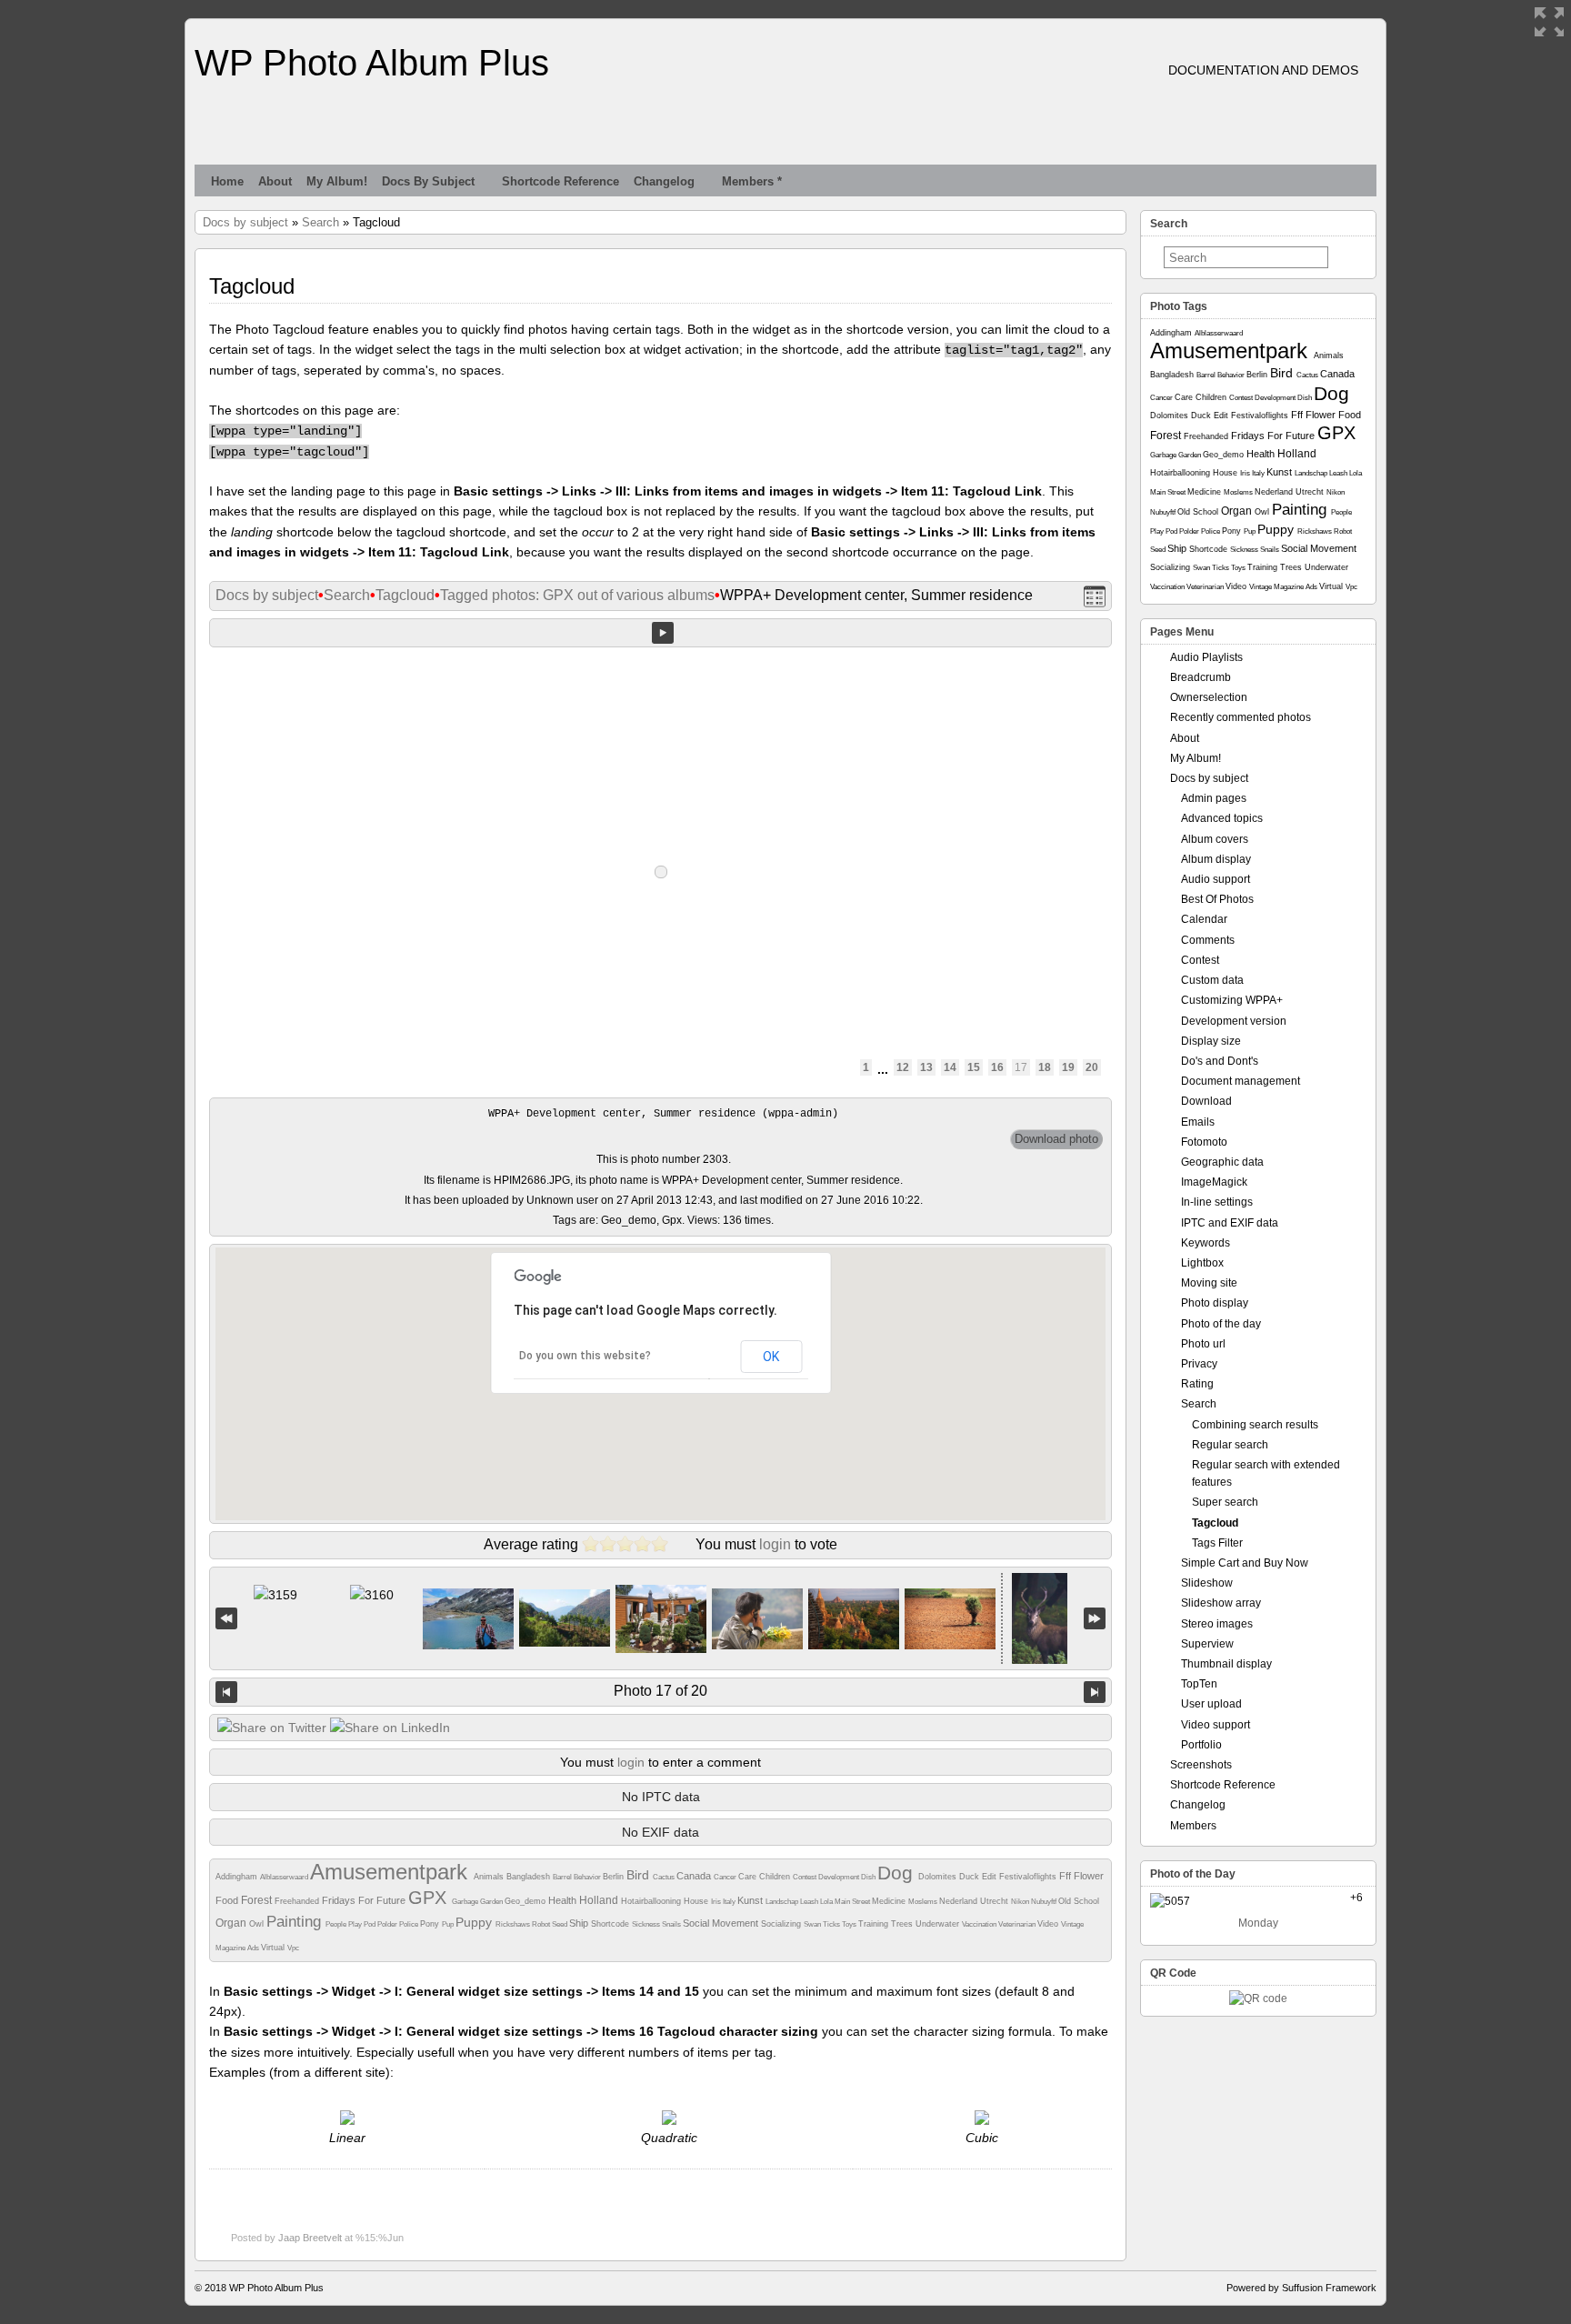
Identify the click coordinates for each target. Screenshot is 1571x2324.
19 (1068, 1067)
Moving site (1209, 1283)
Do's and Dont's (1220, 1061)
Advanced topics (1222, 818)
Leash (810, 1902)
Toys (850, 1924)
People (337, 1924)
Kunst (751, 1900)
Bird (640, 1875)
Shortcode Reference (560, 181)
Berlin (615, 1877)
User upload (1211, 1704)
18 (1045, 1067)
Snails (672, 1924)
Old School (1079, 1901)
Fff (1066, 1876)
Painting (296, 1922)
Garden (492, 1902)
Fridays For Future (365, 1900)
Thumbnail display (1226, 1664)
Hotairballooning (652, 1901)
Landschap (783, 1902)
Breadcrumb (1201, 677)
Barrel (563, 1877)
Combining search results (1255, 1425)
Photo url (1203, 1344)
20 (1092, 1067)
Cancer (726, 1877)
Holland (600, 1900)
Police (410, 1924)
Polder (388, 1924)
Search (320, 222)
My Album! (337, 181)
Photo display (1215, 1303)
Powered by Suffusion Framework (1301, 2288)
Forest (258, 1900)
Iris (717, 1902)
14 (950, 1067)
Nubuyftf (1045, 1902)
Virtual (274, 1948)
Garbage (466, 1902)
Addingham (238, 1877)
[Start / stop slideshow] (663, 633)
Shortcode (611, 1924)
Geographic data (1222, 1162)
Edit (991, 1877)
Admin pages (1214, 798)
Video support (1216, 1725)
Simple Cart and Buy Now (1245, 1563)
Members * (752, 181)
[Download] (1056, 1139)
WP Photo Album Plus (372, 63)
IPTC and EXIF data (1230, 1223)
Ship (580, 1923)
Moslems (924, 1902)
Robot (542, 1924)
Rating (1197, 1384)
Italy (730, 1902)
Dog (898, 1873)
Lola (827, 1902)
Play (356, 1924)
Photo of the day (1221, 1324)
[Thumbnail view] (1095, 596)
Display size (1211, 1041)
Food (228, 1900)
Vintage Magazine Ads (1284, 587)
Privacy (1199, 1364)
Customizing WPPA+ (1232, 1000)
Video (1049, 1924)
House (697, 1901)
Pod (370, 1924)
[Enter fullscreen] (1549, 22)
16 (997, 1067)
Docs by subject (428, 181)
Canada (695, 1876)
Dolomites (939, 1877)
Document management (1241, 1081)
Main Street (853, 1902)
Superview (1207, 1644)
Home (227, 181)
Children (776, 1877)
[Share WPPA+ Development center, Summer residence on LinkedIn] (390, 1728)
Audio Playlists (1206, 657)
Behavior (588, 1877)
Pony (431, 1924)
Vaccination (980, 1924)
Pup (449, 1924)
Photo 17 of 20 (660, 1691)
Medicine (890, 1901)
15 (974, 1067)
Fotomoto (1204, 1142)
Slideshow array (1221, 1603)
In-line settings (1217, 1202)
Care (749, 1877)
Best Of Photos (1217, 899)
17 (1021, 1067)
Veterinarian (1018, 1924)
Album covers (1215, 839)
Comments (1208, 940)
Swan (813, 1924)
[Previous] (226, 1692)
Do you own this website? (585, 1356)
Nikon (1021, 1902)
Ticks (832, 1924)
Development (840, 1877)
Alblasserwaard (285, 1877)
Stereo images (1217, 1624)
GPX (430, 1898)
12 (903, 1067)
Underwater (939, 1924)
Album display (1216, 859)
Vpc (293, 1948)
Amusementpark (392, 1872)
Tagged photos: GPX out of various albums (577, 595)
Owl (258, 1924)
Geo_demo (526, 1901)
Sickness (647, 1924)
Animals (490, 1877)
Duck (971, 1877)
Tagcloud (405, 595)
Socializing (782, 1924)
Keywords (1206, 1243)
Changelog (664, 181)
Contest (806, 1877)
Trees (903, 1924)
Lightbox (1202, 1263)
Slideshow (1207, 1583)
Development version (1234, 1021)
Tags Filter (1217, 1543)
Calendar (1204, 919)
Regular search (1230, 1445)
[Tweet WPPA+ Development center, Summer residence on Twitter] (272, 1728)
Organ (232, 1923)
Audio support (1216, 879)
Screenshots (1201, 1765)
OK (771, 1357)
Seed (560, 1924)
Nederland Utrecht (975, 1901)
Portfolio (1201, 1745)
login (775, 1544)
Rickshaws (514, 1924)
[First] (226, 1619)
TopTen (1199, 1684)
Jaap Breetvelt (310, 2238)
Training (875, 1924)
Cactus (665, 1877)
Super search (1225, 1502)
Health (564, 1900)
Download (1206, 1101)
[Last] (1095, 1619)
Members (1193, 1826)
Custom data (1212, 980)
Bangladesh (530, 1877)
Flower (1089, 1876)
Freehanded (298, 1901)
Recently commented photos (1241, 717)
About (275, 181)
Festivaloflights (1029, 1877)
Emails (1198, 1122)
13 (926, 1067)
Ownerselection (1209, 697)
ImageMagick (1214, 1182)
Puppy (475, 1922)
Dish (869, 1877)
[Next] (1095, 1692)
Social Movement (722, 1923)
